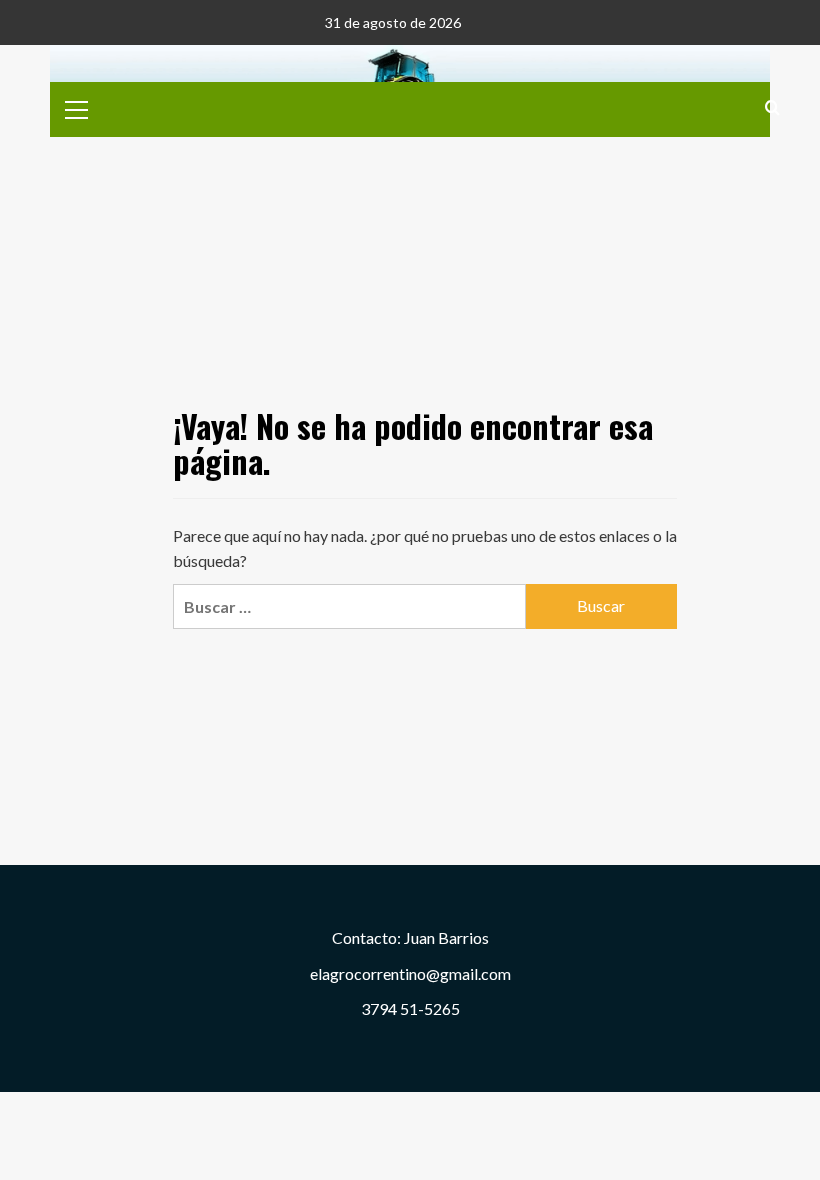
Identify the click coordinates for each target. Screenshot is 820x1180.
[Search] (772, 107)
